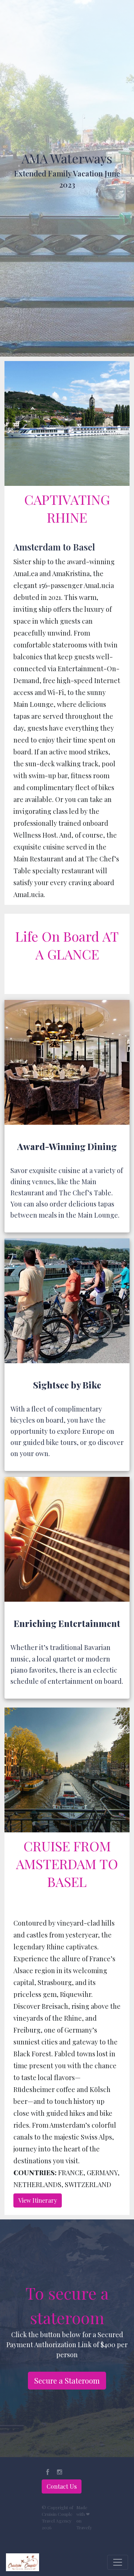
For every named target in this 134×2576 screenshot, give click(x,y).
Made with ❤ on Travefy (84, 2517)
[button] (48, 2472)
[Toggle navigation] (118, 2562)
